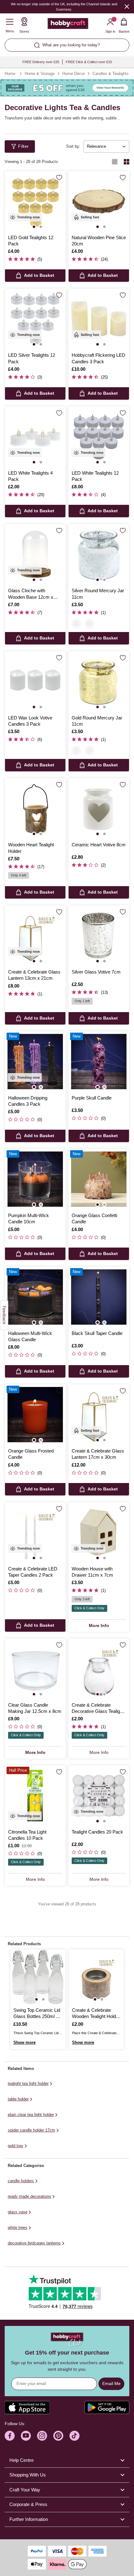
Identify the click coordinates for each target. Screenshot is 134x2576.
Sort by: (73, 146)
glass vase (18, 2212)
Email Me (111, 2383)
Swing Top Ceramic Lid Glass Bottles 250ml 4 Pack (37, 2014)
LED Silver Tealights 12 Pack (32, 358)
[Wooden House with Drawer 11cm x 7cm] (99, 1532)
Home (10, 74)
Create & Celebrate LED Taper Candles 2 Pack (33, 1572)
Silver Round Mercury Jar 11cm (98, 594)
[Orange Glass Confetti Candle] (99, 1179)
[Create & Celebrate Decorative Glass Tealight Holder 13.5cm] (99, 1669)
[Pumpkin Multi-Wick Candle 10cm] (35, 1179)
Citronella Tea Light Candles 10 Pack (27, 1835)
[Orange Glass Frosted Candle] (35, 1415)
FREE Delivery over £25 (41, 62)
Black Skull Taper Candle (97, 1333)
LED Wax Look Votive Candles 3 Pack (30, 721)
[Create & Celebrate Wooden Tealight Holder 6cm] (96, 1977)
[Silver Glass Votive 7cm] (99, 936)
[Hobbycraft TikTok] (74, 2436)
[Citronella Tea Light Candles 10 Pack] (35, 1796)
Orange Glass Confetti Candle (94, 1218)
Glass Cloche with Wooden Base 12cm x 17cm (31, 594)
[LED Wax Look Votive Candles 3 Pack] (35, 681)
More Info (99, 1625)
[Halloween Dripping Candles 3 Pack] (35, 1062)
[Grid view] (127, 162)
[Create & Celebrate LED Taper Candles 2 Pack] (35, 1532)
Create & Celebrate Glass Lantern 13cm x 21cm (34, 975)
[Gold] (89, 624)
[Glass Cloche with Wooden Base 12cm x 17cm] (35, 554)
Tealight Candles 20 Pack (97, 1832)
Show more (24, 2042)
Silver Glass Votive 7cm (96, 972)
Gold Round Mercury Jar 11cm (97, 721)
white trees (18, 2227)
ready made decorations (29, 2196)
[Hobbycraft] (68, 25)
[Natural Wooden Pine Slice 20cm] (99, 201)
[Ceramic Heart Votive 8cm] (99, 808)
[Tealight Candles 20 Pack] (99, 1796)
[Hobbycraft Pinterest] (58, 2436)
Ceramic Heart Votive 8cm (99, 845)
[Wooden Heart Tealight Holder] (35, 808)
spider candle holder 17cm (31, 2130)
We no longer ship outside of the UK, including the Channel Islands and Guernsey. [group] (64, 7)
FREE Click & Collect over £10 (89, 62)
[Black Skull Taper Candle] (99, 1297)
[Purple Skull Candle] (99, 1062)
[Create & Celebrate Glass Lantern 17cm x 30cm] (99, 1415)
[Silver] (76, 624)
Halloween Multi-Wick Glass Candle (30, 1336)
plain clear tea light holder (31, 2115)
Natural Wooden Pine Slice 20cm (99, 241)
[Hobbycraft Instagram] (42, 2436)
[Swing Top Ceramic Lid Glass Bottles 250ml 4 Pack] (38, 1977)
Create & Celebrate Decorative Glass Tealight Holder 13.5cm (98, 1709)
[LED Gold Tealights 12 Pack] (35, 201)
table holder (18, 2099)
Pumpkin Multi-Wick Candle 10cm (29, 1218)
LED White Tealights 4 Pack (30, 476)
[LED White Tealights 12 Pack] (99, 437)
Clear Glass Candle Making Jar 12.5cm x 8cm (35, 1708)
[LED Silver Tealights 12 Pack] (35, 319)
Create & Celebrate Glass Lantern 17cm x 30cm (98, 1454)
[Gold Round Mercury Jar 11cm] (99, 681)
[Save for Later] (59, 178)
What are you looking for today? (71, 45)
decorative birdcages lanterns (34, 2243)
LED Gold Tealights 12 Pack (31, 241)
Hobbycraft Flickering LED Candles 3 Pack (98, 358)
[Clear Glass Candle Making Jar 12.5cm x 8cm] (35, 1669)
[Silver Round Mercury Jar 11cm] (99, 554)
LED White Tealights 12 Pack (95, 476)
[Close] (127, 6)
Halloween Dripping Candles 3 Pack (28, 1101)
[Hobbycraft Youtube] (26, 2436)
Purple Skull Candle (92, 1098)
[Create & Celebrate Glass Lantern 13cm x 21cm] (35, 936)
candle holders (21, 2181)
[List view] (115, 162)
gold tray (16, 2146)
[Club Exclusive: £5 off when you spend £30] (67, 88)
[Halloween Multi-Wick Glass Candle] (35, 1297)
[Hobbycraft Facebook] (10, 2436)
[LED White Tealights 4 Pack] (35, 437)
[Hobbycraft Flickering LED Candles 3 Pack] (99, 319)
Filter (24, 146)
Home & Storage (40, 74)
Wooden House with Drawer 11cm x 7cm (92, 1572)
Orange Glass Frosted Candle (31, 1454)
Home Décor (74, 74)
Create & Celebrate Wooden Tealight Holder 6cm (96, 2014)
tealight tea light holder (28, 2083)
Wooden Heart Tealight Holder (31, 848)
